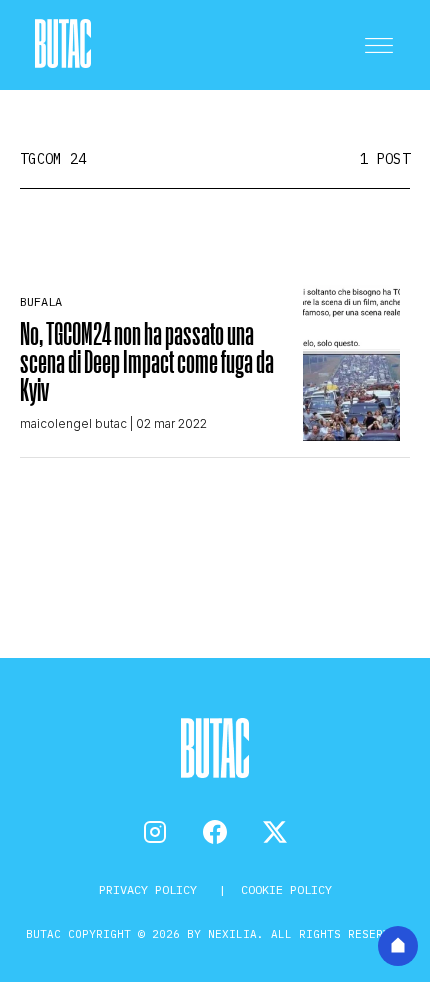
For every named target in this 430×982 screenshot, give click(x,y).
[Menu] (379, 45)
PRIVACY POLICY (151, 889)
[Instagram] (155, 832)
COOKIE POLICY (286, 889)
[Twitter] (275, 832)
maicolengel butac (73, 423)
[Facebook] (215, 832)
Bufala (41, 301)
